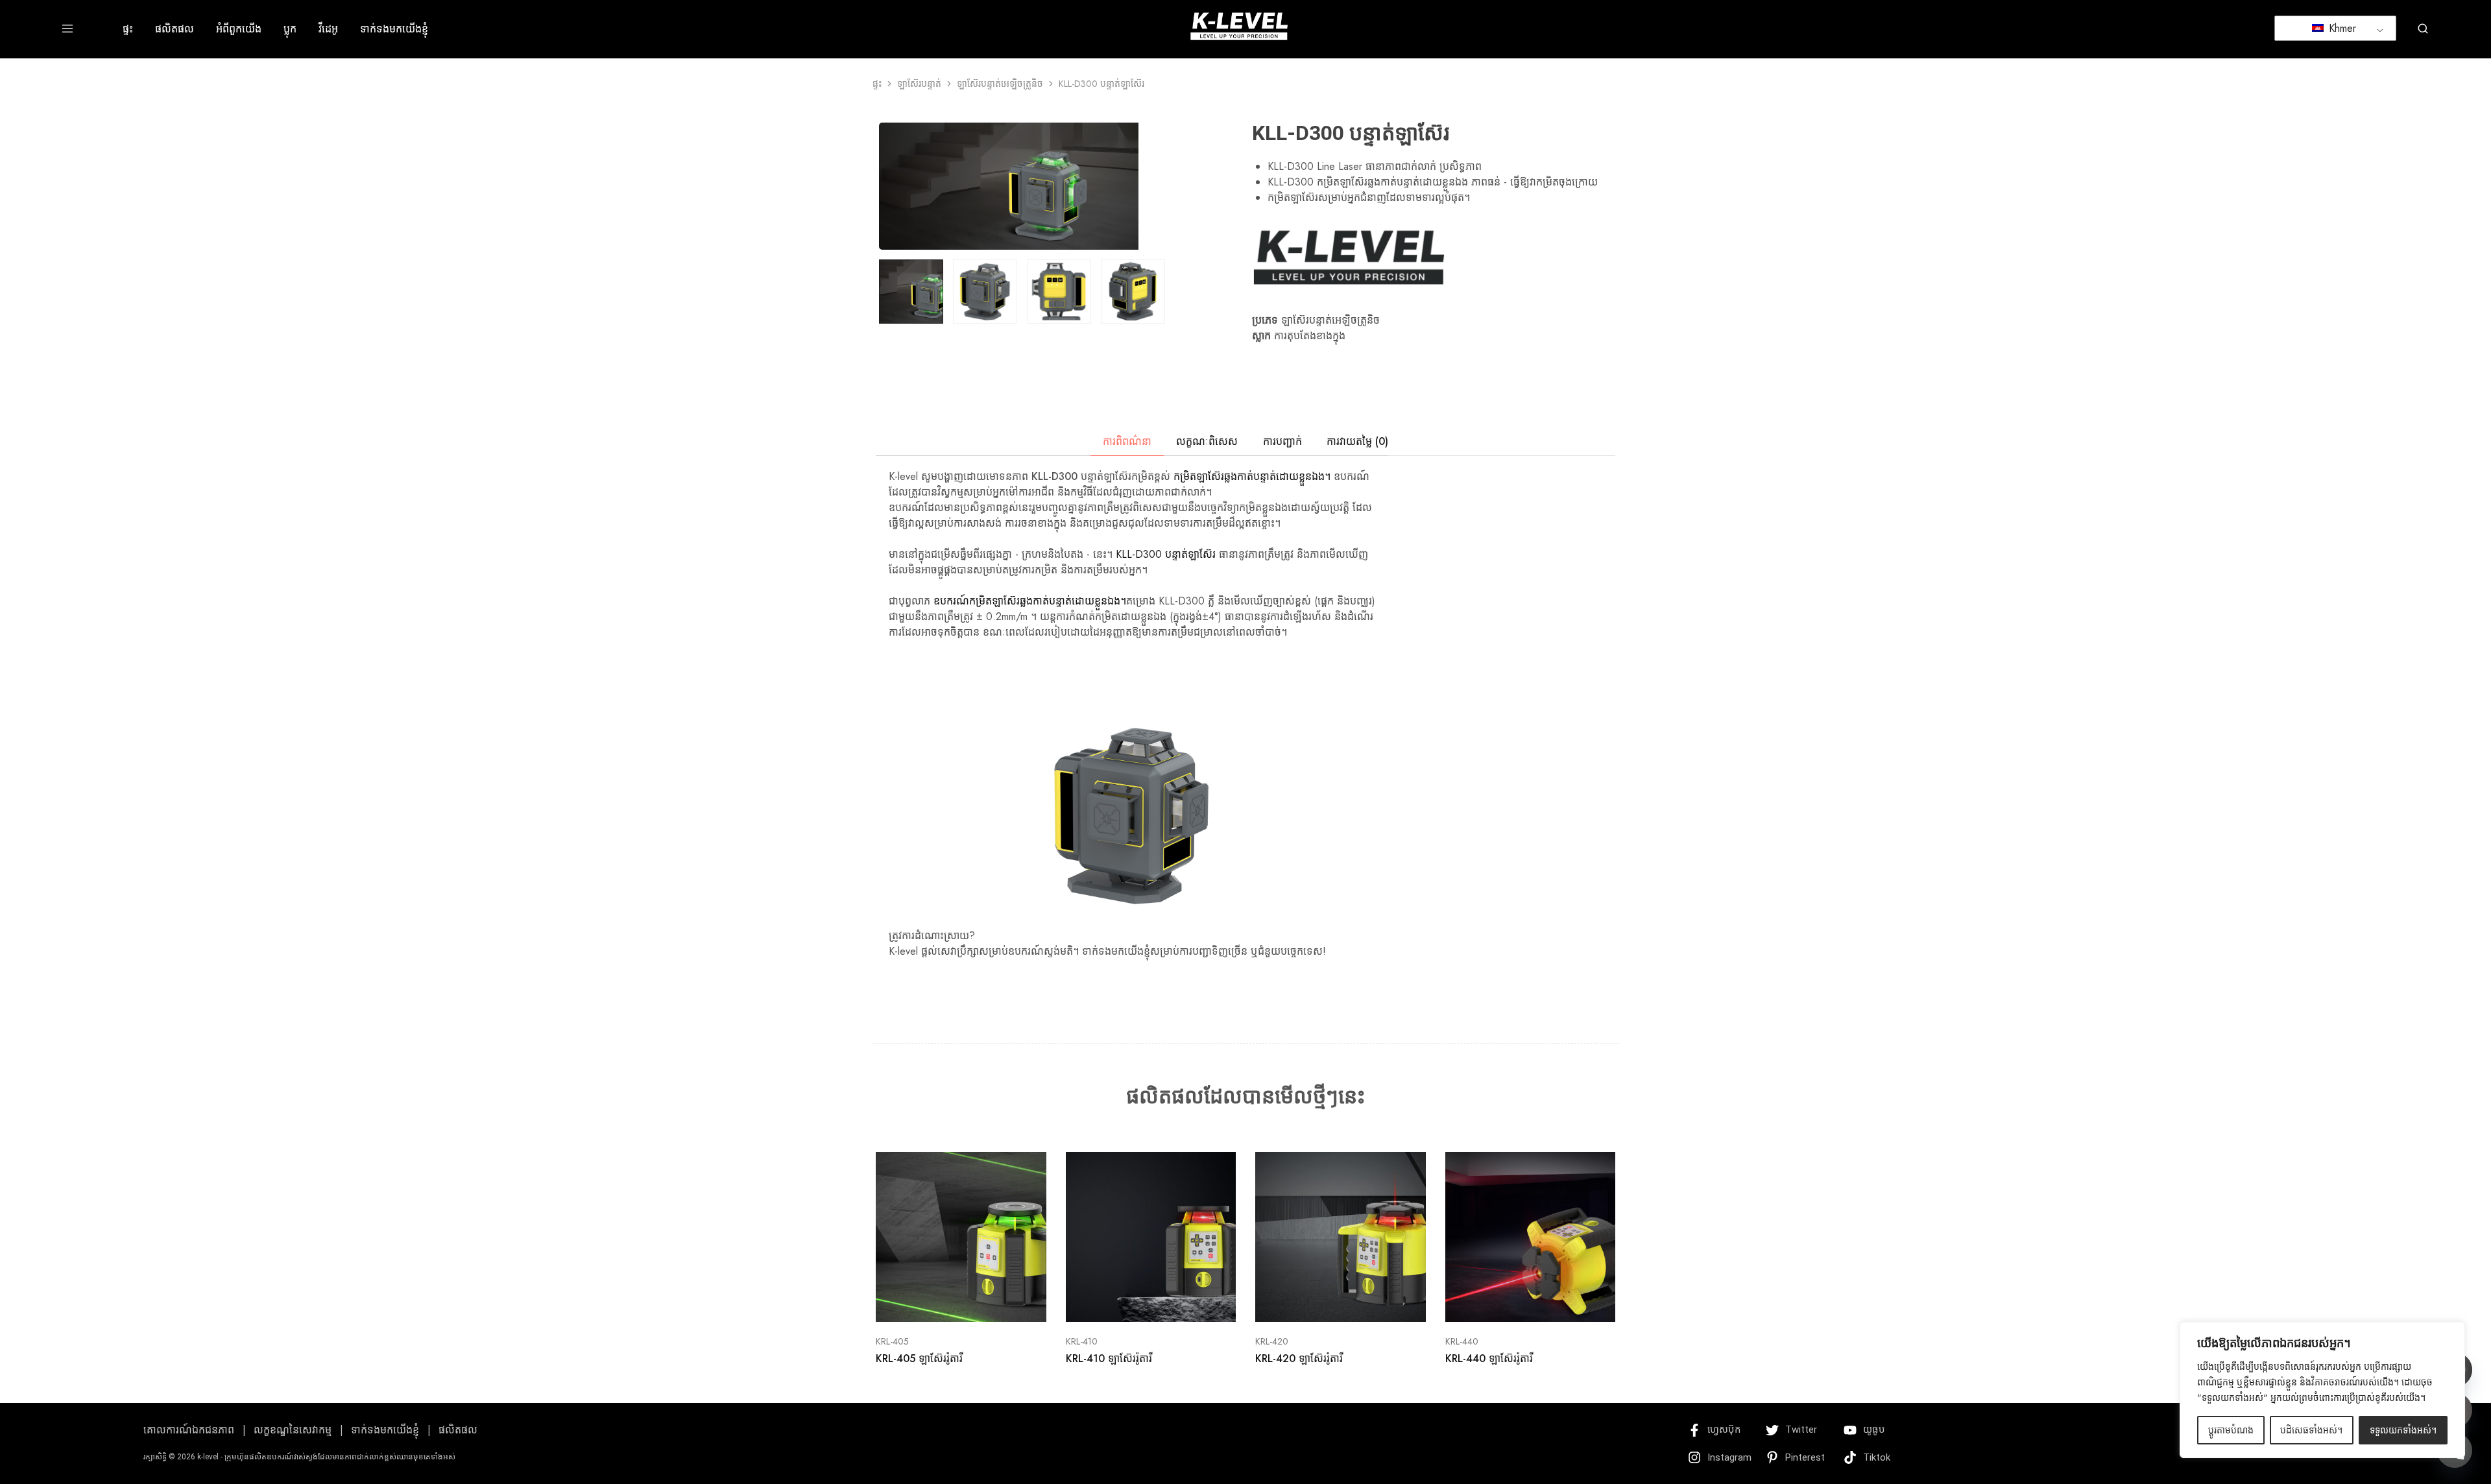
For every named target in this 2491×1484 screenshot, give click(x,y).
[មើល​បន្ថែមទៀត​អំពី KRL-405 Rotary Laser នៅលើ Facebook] (945, 1302)
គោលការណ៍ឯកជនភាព (189, 1430)
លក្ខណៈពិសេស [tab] (1207, 441)
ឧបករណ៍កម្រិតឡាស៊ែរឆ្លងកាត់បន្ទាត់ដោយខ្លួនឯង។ (1030, 601)
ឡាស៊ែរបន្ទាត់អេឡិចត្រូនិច (1000, 84)
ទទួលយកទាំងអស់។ (2403, 1430)
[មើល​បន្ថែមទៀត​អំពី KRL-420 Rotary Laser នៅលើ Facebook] (1324, 1302)
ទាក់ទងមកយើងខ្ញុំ (394, 29)
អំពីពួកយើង (239, 29)
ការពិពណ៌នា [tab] (1127, 441)
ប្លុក (290, 29)
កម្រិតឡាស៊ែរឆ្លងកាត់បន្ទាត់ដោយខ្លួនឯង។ (1250, 476)
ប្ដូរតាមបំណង (2231, 1430)
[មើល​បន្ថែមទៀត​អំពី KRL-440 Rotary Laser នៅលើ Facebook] (1514, 1302)
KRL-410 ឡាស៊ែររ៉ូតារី (1109, 1358)
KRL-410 (1082, 1341)
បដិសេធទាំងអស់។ (2311, 1430)
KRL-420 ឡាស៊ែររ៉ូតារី (1299, 1358)
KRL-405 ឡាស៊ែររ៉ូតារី (919, 1358)
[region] (2322, 1390)
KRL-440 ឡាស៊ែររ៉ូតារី (1489, 1358)
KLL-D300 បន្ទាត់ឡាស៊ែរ (1166, 554)
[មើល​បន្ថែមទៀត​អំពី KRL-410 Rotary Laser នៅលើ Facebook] (1135, 1302)
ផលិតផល (174, 29)
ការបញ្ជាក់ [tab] (1282, 441)
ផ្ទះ (128, 29)
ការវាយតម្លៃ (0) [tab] (1357, 441)
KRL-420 (1272, 1341)
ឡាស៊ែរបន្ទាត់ (919, 84)
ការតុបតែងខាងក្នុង (1310, 336)
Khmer (2341, 28)
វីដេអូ (328, 29)
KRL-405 (892, 1341)
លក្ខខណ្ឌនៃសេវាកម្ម (293, 1430)
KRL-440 (1462, 1341)
